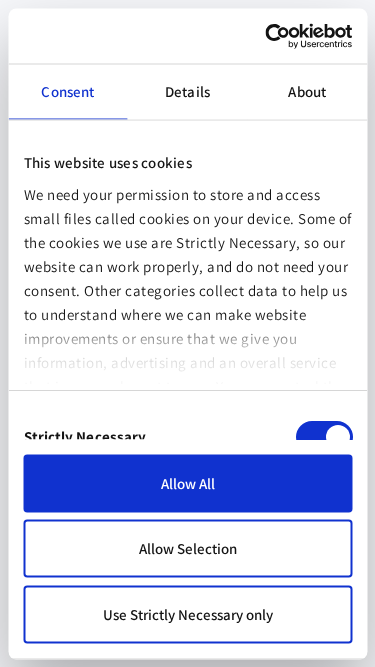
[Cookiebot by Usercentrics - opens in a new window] (267, 36)
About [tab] (307, 91)
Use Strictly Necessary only (188, 613)
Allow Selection (188, 548)
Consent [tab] (67, 91)
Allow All (188, 482)
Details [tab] (187, 91)
